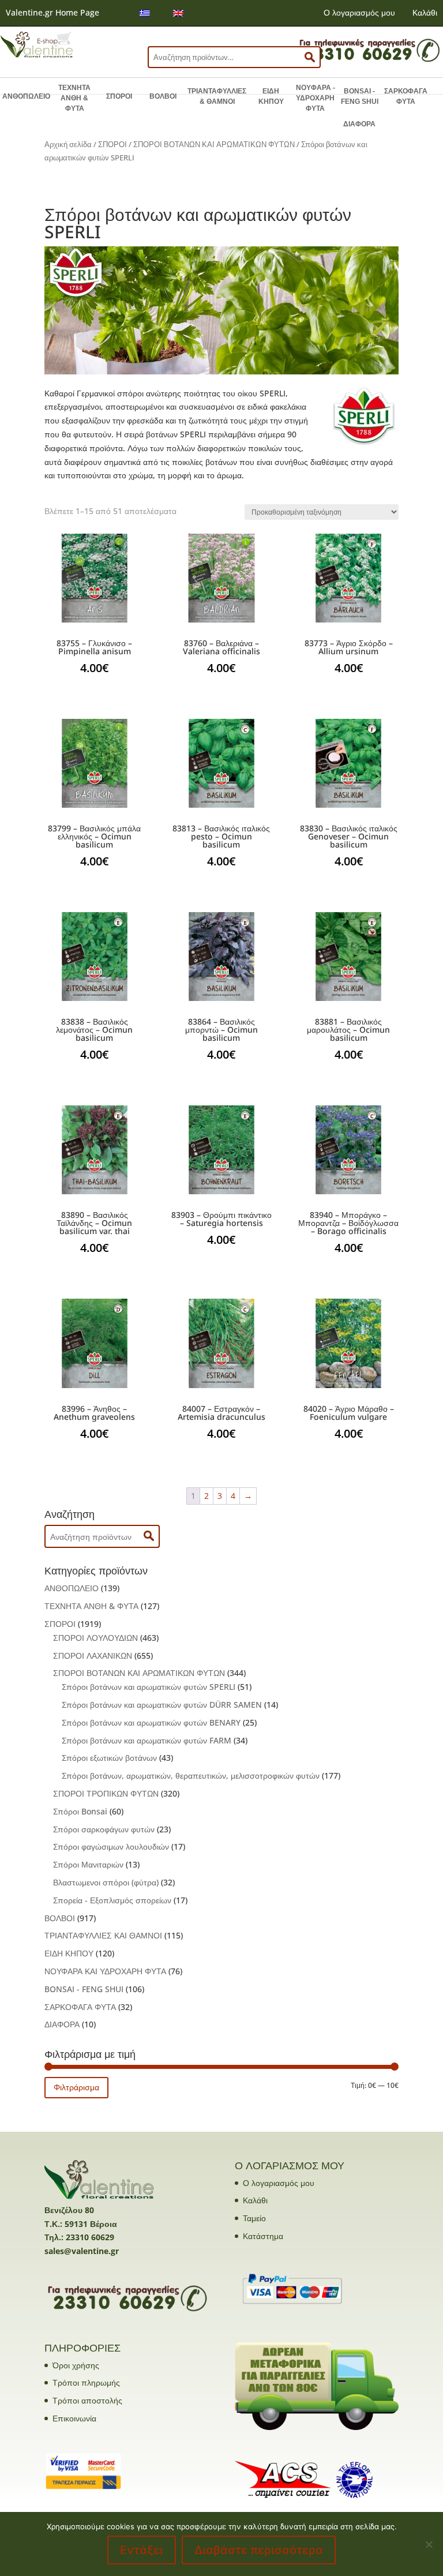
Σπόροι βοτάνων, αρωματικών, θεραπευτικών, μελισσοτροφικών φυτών (191, 1776)
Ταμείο (254, 2218)
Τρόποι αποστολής (87, 2400)
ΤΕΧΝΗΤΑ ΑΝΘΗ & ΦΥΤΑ (74, 98)
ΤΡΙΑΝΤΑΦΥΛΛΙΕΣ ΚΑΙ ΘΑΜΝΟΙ (103, 1935)
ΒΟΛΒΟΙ (163, 96)
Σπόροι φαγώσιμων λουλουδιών (111, 1846)
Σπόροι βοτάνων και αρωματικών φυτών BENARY (151, 1722)
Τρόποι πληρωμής (86, 2382)
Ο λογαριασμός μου (359, 12)
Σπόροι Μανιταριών (88, 1864)
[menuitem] (145, 13)
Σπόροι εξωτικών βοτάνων (109, 1758)
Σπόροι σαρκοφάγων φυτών (104, 1829)
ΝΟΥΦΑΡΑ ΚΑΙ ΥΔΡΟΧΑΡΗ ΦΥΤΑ (105, 1971)
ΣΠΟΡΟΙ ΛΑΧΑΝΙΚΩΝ (93, 1656)
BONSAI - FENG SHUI (360, 96)
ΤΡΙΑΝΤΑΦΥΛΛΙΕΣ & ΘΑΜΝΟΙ (217, 96)
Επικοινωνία (74, 2418)
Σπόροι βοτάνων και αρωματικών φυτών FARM (147, 1740)
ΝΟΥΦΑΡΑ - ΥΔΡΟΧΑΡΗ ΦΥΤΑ (316, 98)
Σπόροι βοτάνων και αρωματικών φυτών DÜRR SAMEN (162, 1705)
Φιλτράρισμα (76, 2087)
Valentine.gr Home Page (52, 12)
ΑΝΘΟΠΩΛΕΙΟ (26, 96)
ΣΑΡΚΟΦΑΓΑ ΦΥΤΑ (406, 96)
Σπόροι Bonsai (80, 1811)
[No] (429, 2544)
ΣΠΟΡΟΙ (119, 96)
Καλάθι (425, 12)
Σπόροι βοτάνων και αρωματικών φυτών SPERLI (149, 1687)
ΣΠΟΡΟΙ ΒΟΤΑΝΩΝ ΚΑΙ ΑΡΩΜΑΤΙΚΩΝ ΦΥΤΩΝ (214, 144)
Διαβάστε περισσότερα (259, 2550)
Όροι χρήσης (76, 2365)
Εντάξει (142, 2550)
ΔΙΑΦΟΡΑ (359, 124)
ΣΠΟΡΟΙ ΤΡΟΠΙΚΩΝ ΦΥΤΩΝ (106, 1793)
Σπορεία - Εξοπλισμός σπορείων (112, 1900)
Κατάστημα (263, 2236)
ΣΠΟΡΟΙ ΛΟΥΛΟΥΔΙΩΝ (95, 1638)
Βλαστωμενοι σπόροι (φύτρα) (106, 1882)
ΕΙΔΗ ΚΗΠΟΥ (271, 96)
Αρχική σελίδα (68, 144)
